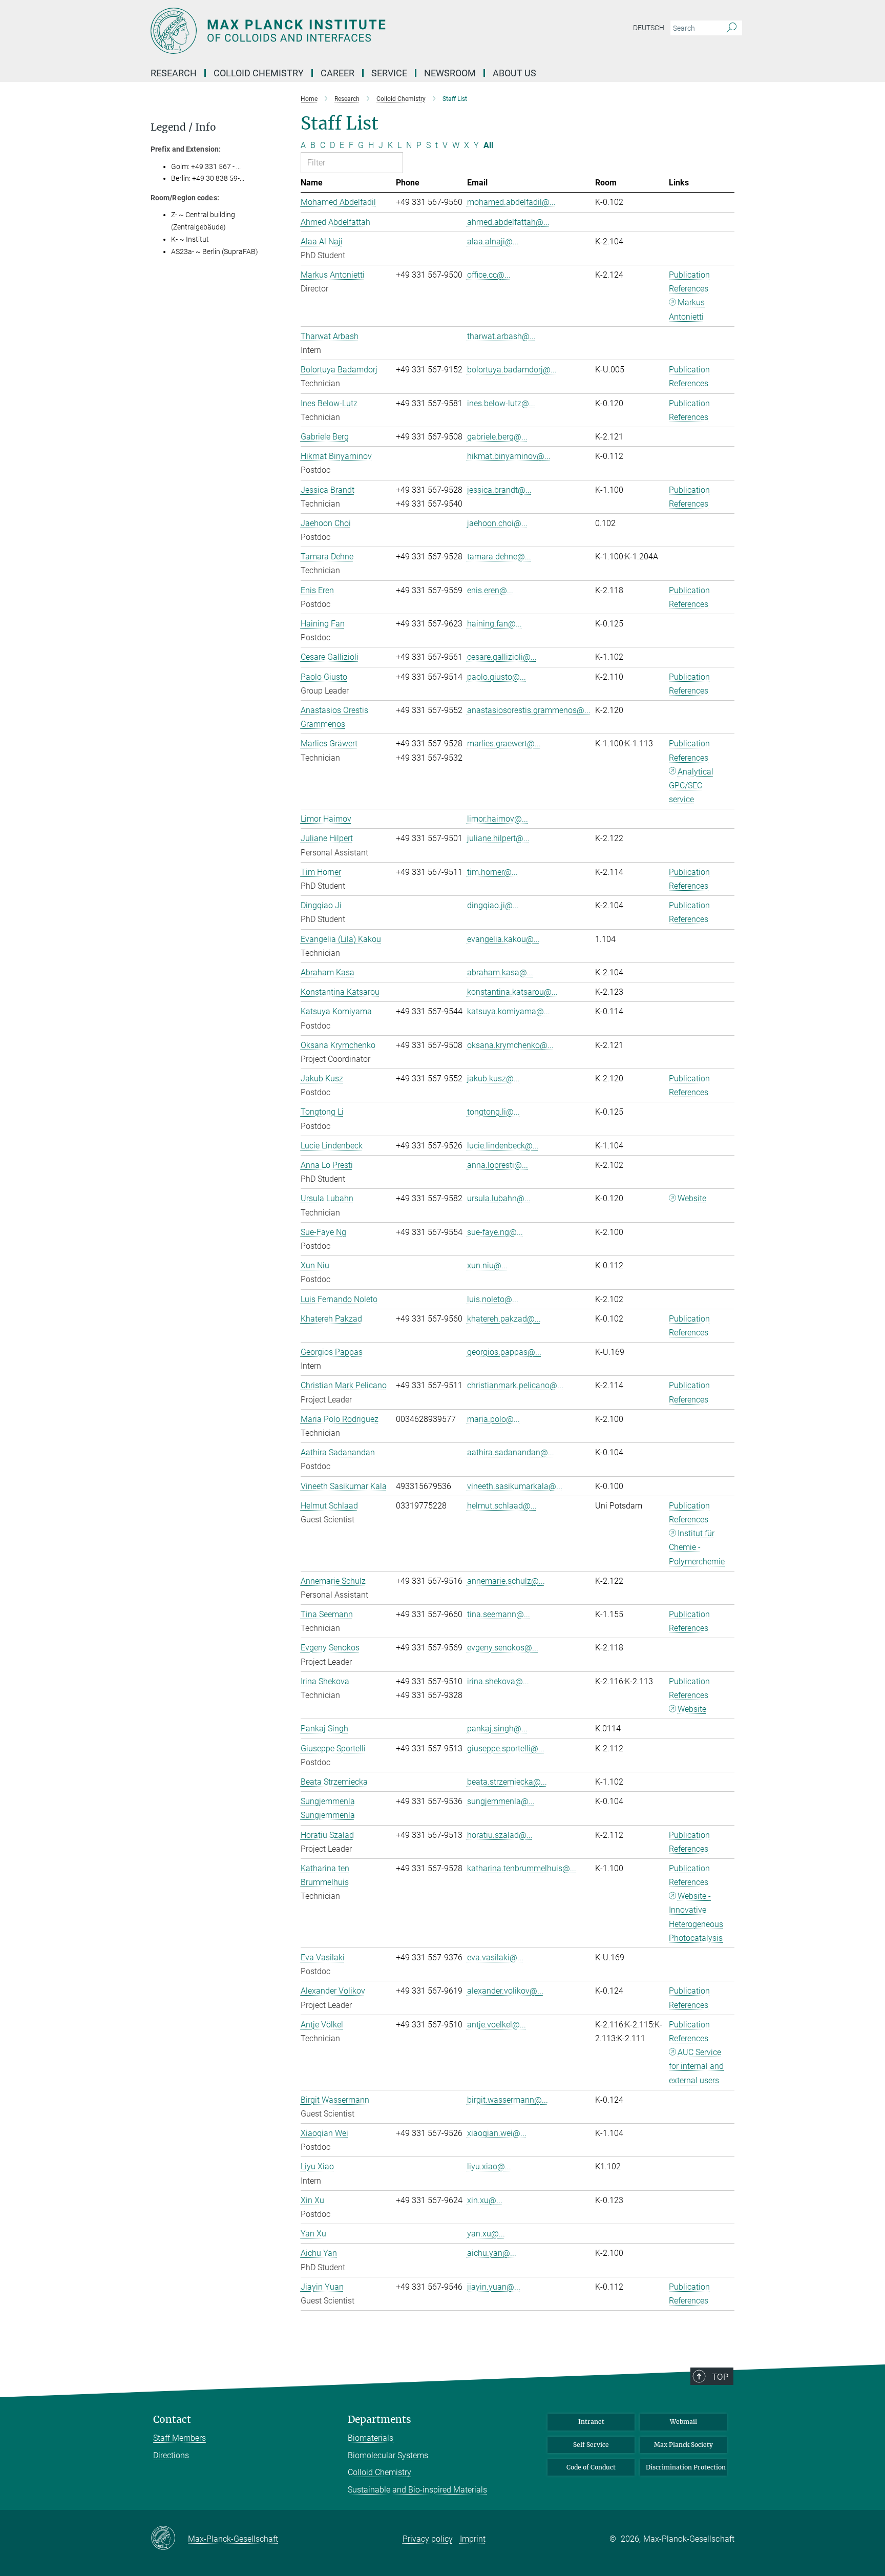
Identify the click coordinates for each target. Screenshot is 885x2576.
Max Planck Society (683, 2445)
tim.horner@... (492, 872)
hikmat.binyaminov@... (509, 456)
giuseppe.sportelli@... (506, 1748)
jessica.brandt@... (499, 490)
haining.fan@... (494, 624)
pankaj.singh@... (497, 1729)
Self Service (591, 2445)
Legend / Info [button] (183, 127)
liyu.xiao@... (489, 2166)
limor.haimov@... (498, 819)
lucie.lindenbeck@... (503, 1146)
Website (692, 1198)
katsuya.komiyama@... (509, 1011)
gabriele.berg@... (497, 437)
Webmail (683, 2422)
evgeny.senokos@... (503, 1648)
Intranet (591, 2422)
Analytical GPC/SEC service (691, 786)
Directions (171, 2455)
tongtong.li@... (493, 1112)
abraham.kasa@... (500, 972)
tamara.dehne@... (499, 557)
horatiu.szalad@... (500, 1835)
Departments (380, 2420)
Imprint (473, 2539)
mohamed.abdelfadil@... (511, 202)
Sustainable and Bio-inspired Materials (417, 2490)
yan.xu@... (486, 2234)
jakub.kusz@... (493, 1078)
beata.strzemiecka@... (507, 1782)
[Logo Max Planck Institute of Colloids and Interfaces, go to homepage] (343, 31)
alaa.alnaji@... (493, 242)
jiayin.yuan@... (494, 2287)
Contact (172, 2420)
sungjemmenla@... (501, 1801)
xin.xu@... (485, 2200)
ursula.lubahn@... (499, 1198)
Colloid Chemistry (380, 2472)
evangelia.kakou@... (503, 939)
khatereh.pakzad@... (504, 1319)
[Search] (732, 28)
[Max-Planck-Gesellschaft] (169, 2539)
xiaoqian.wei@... (497, 2133)
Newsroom (450, 73)
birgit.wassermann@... (508, 2100)
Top (720, 2377)
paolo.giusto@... (497, 677)
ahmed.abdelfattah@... (508, 222)
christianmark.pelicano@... (515, 1385)
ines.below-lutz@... (501, 403)
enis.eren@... (490, 590)
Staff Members (180, 2438)
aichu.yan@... (492, 2253)
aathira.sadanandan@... (511, 1452)
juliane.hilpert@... (498, 838)
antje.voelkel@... (497, 2025)
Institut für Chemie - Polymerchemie (697, 1547)
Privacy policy (428, 2539)
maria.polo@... (493, 1419)
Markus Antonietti (687, 309)
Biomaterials (371, 2438)
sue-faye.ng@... (495, 1232)
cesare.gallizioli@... (502, 657)
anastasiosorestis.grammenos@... (529, 710)
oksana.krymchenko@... (510, 1045)
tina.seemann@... (499, 1614)
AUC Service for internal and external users (696, 2066)
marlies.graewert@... (504, 744)
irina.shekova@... (498, 1681)
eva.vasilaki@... (495, 1957)
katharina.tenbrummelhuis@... (522, 1868)
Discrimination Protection (686, 2467)
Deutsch (649, 28)
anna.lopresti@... (498, 1165)
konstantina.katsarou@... (512, 992)
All (488, 145)
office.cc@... (489, 275)
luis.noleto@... (493, 1299)
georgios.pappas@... (504, 1352)
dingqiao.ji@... (493, 905)
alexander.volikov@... (505, 1991)
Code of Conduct (591, 2467)
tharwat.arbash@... (501, 336)
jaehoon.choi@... (497, 523)
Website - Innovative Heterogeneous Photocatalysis (696, 1917)
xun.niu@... (487, 1265)
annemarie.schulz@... (506, 1581)
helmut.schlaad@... (502, 1506)
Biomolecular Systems (388, 2455)
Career (338, 73)
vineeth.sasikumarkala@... (515, 1486)
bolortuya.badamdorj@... (512, 370)
